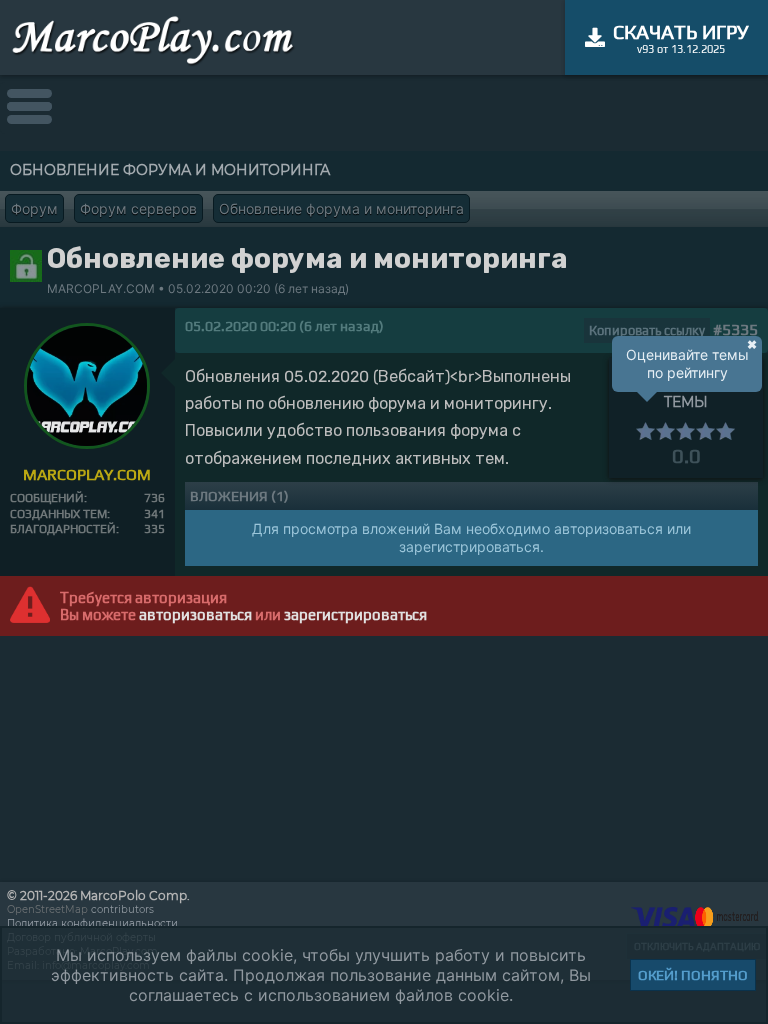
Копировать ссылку (647, 330)
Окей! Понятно (693, 975)
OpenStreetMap (47, 909)
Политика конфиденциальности (92, 923)
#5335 (735, 329)
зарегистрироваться (355, 614)
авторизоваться (195, 614)
